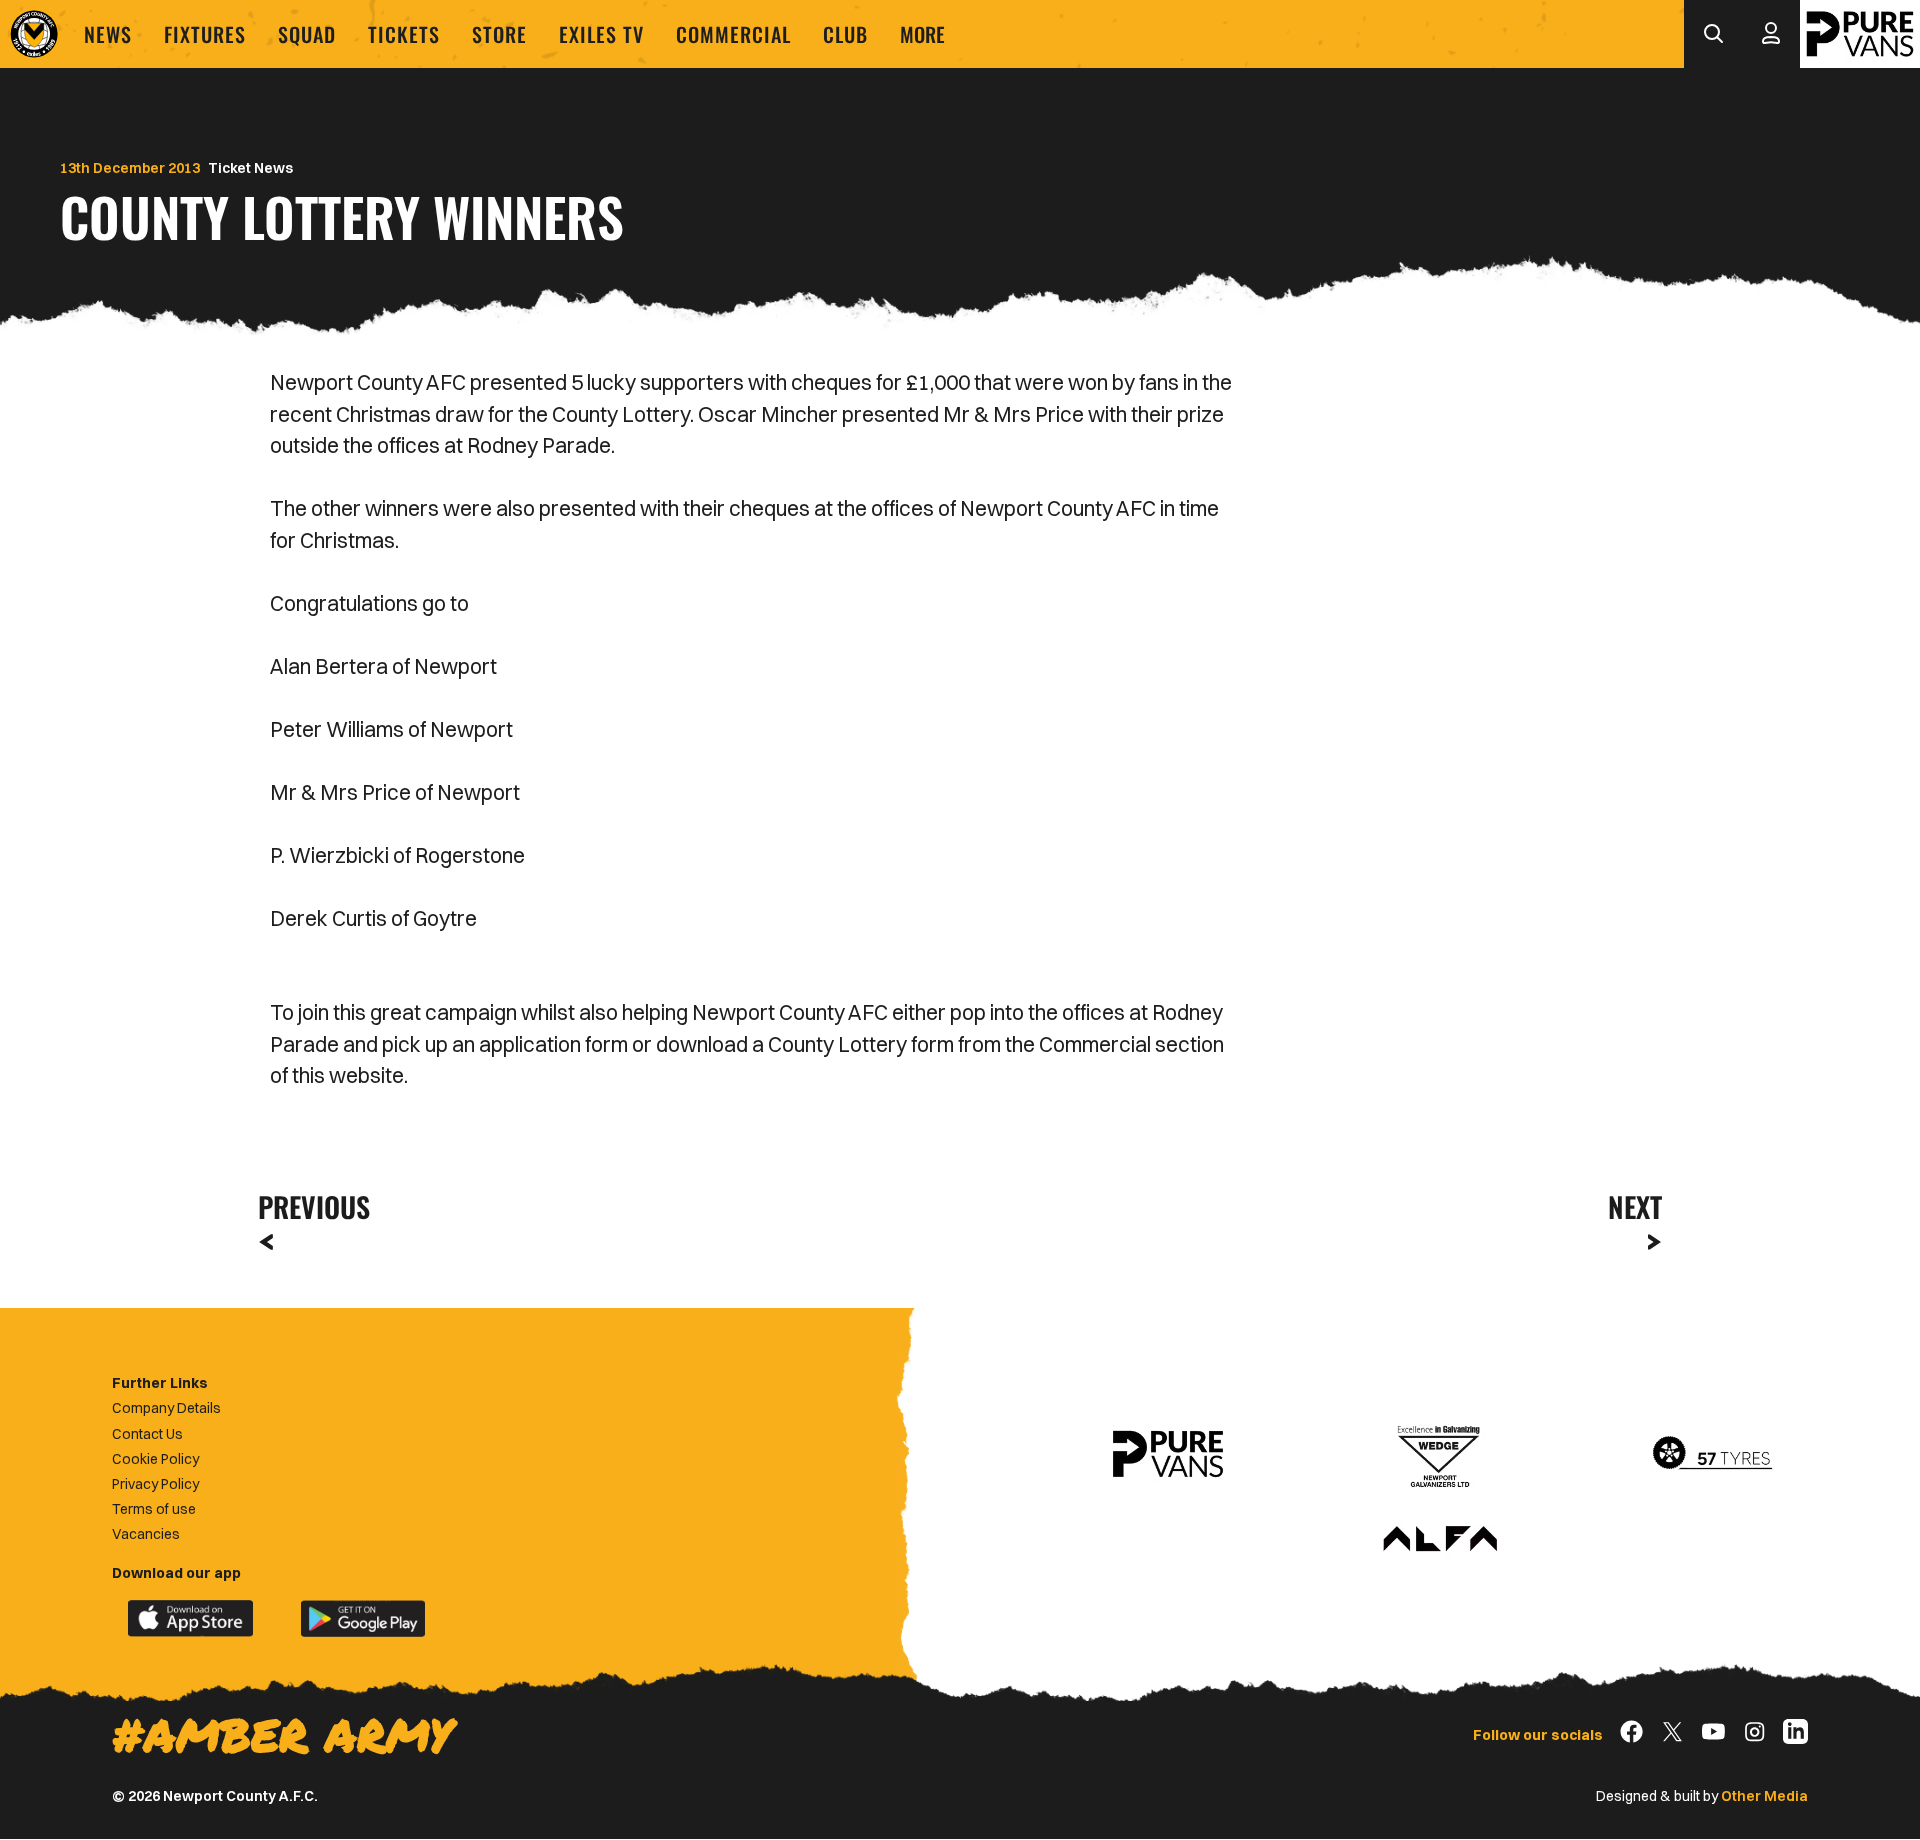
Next (1635, 1206)
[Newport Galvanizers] (1440, 1454)
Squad (307, 34)
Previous (308, 1206)
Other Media (1764, 1796)
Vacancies (146, 1534)
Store (499, 34)
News (108, 34)
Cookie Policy (155, 1459)
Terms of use (154, 1509)
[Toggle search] (1713, 34)
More (922, 34)
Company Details (166, 1408)
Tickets (404, 34)
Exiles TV (601, 34)
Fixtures (205, 34)
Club (845, 34)
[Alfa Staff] (1440, 1540)
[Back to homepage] (34, 34)
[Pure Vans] (1860, 34)
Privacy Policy (155, 1484)
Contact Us (147, 1434)
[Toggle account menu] (1771, 34)
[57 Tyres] (1712, 1454)
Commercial (733, 34)
